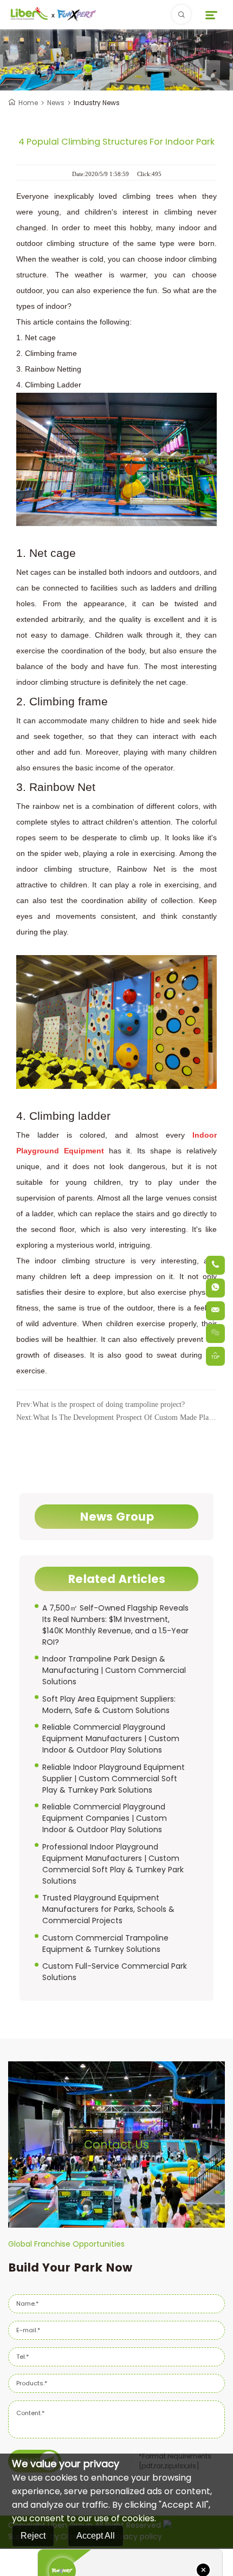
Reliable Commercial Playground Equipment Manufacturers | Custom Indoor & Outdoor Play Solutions (111, 1738)
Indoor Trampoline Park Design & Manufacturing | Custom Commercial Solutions (114, 1670)
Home (28, 103)
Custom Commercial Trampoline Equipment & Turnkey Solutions (105, 1944)
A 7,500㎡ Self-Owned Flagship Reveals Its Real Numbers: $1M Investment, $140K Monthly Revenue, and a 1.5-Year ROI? (115, 1625)
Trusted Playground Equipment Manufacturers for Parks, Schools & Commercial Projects (108, 1909)
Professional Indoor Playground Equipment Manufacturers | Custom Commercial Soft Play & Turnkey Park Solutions (113, 1864)
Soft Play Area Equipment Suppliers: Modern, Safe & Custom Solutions (109, 1705)
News (56, 103)
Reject (33, 2536)
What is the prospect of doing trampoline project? (101, 1404)
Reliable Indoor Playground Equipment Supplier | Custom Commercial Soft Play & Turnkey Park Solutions (114, 1779)
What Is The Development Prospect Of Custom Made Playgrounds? (116, 1417)
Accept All (96, 2536)
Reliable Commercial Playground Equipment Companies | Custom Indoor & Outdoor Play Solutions (105, 1818)
